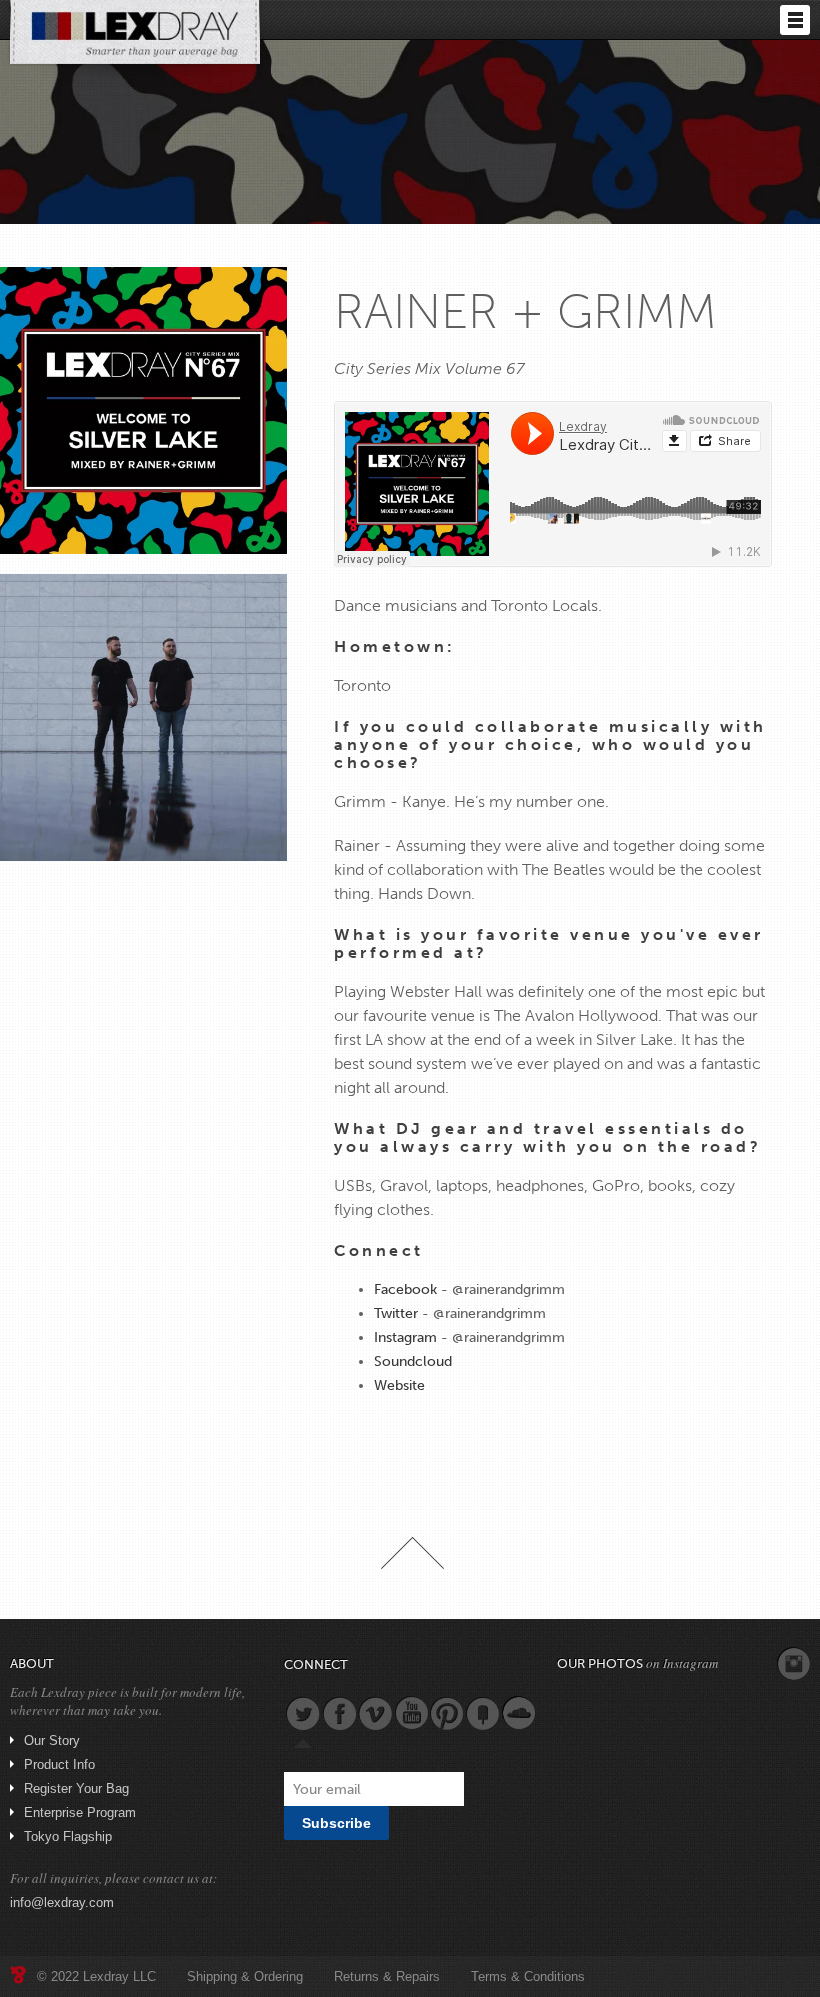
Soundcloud (413, 1361)
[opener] (795, 20)
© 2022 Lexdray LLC (96, 1976)
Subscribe (336, 1823)
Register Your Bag (76, 1788)
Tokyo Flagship (68, 1836)
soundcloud (519, 1713)
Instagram (405, 1337)
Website (399, 1385)
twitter (303, 1713)
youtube (411, 1713)
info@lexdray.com (62, 1902)
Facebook (405, 1289)
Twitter (396, 1313)
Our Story (52, 1740)
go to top (412, 1553)
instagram (794, 1664)
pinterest (447, 1713)
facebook (339, 1713)
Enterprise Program (80, 1812)
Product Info (59, 1764)
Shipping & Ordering (245, 1976)
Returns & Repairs (387, 1976)
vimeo (375, 1713)
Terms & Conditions (528, 1976)
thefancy (483, 1713)
